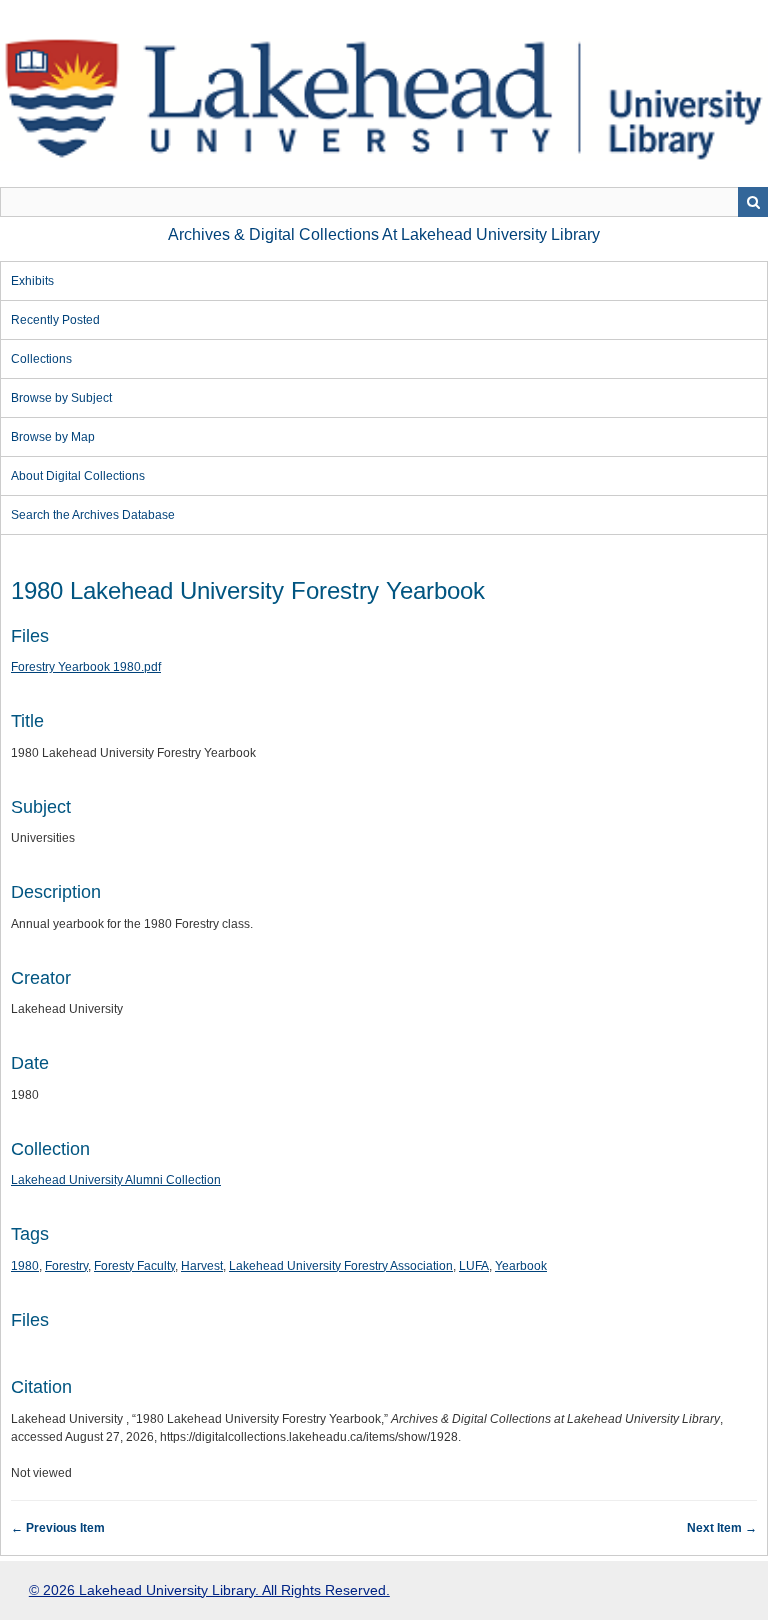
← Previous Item (58, 1528)
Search (753, 202)
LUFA (474, 1266)
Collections (41, 359)
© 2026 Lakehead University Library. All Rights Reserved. (209, 1590)
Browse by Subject (61, 398)
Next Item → (722, 1528)
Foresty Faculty (134, 1266)
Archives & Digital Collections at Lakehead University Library (384, 234)
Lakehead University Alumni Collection (116, 1180)
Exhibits (32, 281)
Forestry (66, 1266)
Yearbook (521, 1266)
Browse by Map (53, 437)
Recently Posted (55, 320)
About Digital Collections (78, 476)
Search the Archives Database (93, 515)
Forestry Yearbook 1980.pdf (86, 667)
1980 (25, 1266)
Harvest (202, 1266)
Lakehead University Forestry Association (341, 1266)
